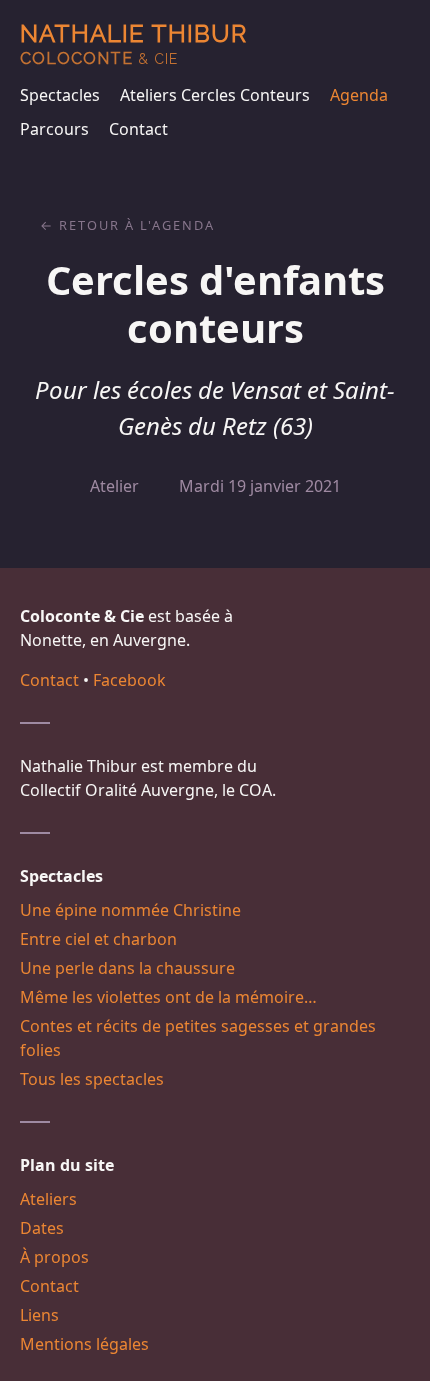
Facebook (129, 680)
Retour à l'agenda (137, 225)
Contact (138, 129)
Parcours (54, 129)
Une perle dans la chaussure (127, 968)
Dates (42, 1228)
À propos (54, 1257)
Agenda (359, 95)
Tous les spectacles (92, 1079)
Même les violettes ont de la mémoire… (168, 997)
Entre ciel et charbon (98, 939)
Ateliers (48, 1199)
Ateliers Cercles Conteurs (215, 95)
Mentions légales (84, 1344)
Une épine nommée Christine (130, 910)
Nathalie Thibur (133, 43)
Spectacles (60, 95)
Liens (39, 1315)
